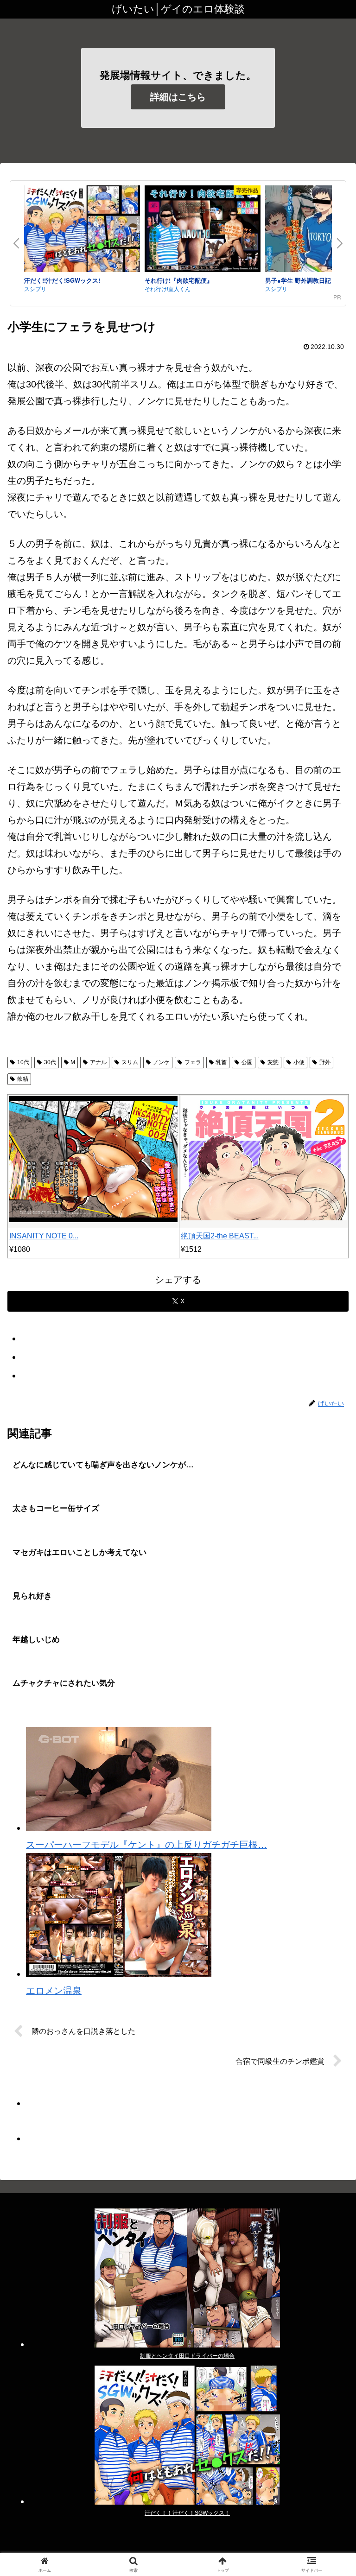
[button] (329, 1758)
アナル (98, 1062)
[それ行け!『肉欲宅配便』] (203, 231)
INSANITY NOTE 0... (44, 1236)
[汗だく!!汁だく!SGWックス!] (82, 231)
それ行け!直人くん (168, 289)
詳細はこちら (178, 97)
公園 (247, 1062)
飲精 (23, 1079)
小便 (299, 1062)
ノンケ (161, 1062)
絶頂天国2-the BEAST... (220, 1236)
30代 (50, 1062)
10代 (23, 1062)
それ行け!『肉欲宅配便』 (179, 280)
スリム (130, 1062)
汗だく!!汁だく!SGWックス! (62, 280)
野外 (325, 1062)
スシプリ (35, 289)
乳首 (221, 1062)
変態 (273, 1062)
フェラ (193, 1062)
